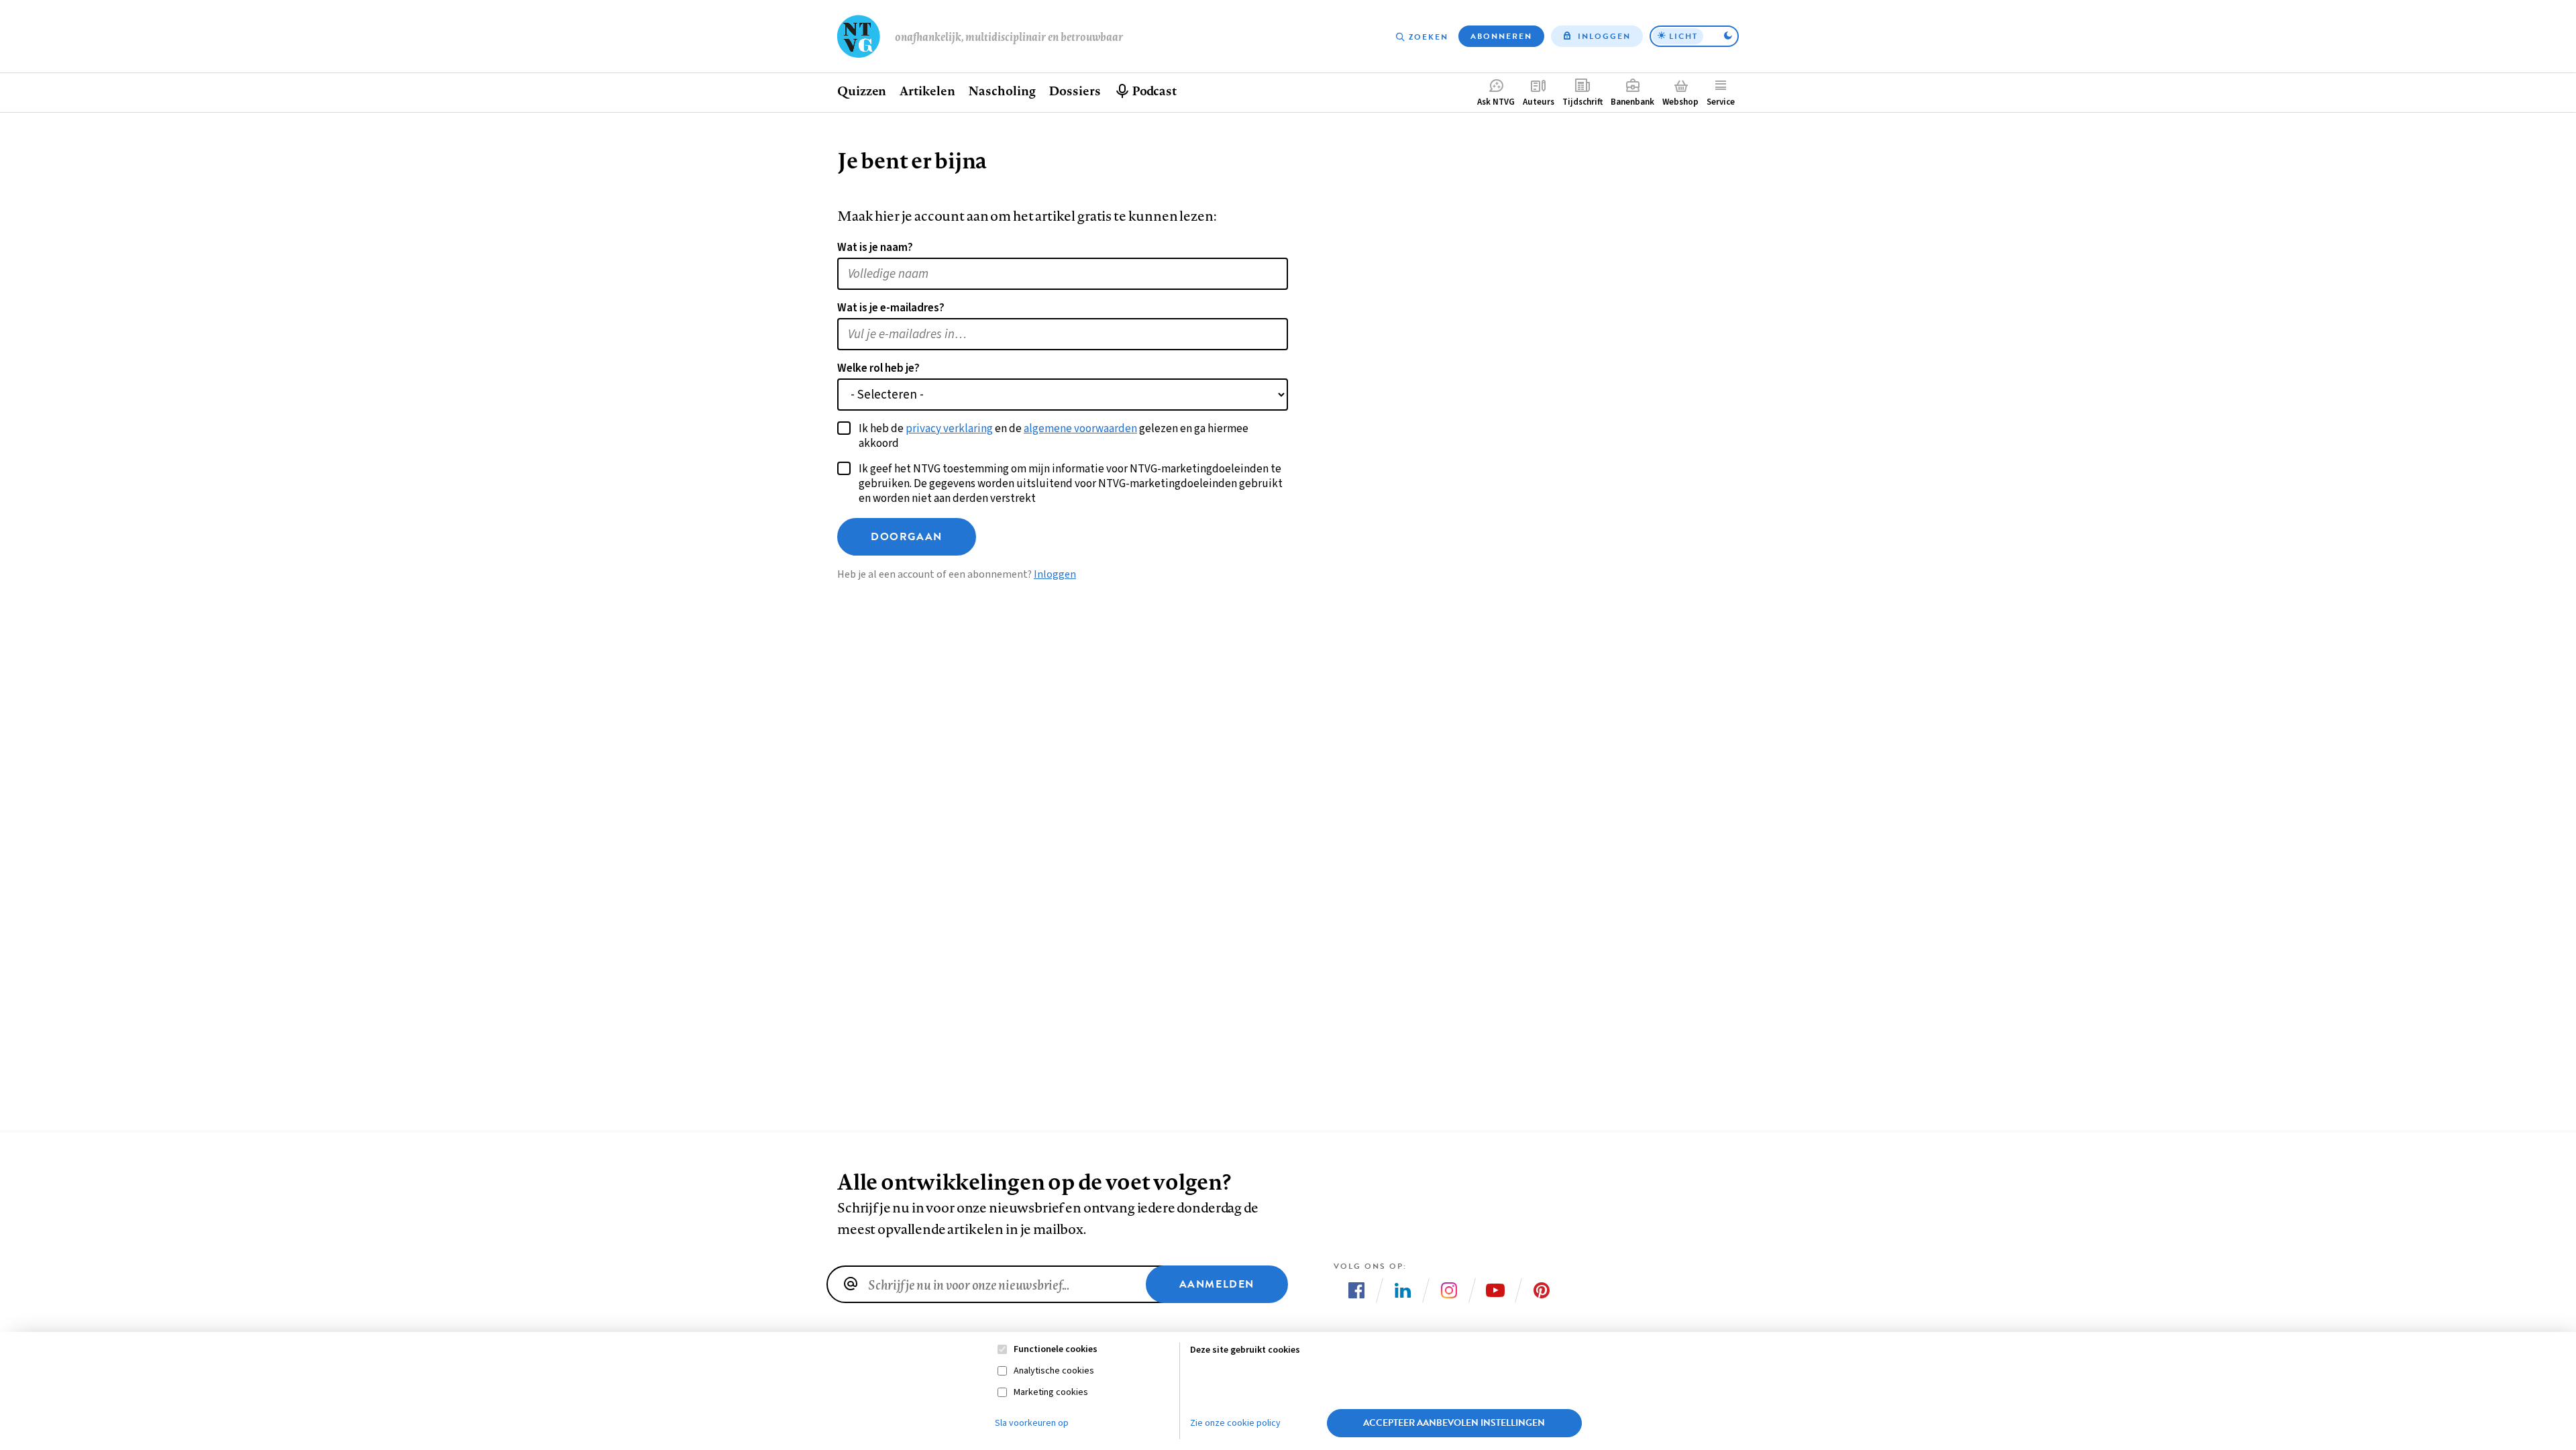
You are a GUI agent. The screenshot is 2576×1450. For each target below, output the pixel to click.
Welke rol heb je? (878, 368)
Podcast (1154, 91)
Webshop (1680, 102)
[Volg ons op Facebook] (1356, 1290)
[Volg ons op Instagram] (1449, 1290)
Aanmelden (1217, 1284)
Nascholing (1002, 91)
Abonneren (1501, 36)
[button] (1694, 36)
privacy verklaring (949, 429)
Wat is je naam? (875, 248)
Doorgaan (907, 537)
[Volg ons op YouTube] (1495, 1290)
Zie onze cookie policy (1235, 1423)
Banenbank (1632, 102)
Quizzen (862, 91)
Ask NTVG (1496, 102)
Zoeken (1429, 37)
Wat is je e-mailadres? (891, 308)
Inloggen (1604, 36)
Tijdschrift (1582, 102)
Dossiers (1074, 91)
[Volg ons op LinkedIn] (1403, 1290)
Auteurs (1539, 102)
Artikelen (927, 91)
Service (1721, 102)
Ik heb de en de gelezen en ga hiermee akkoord (1054, 436)
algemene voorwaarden (1080, 429)
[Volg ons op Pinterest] (1542, 1290)
